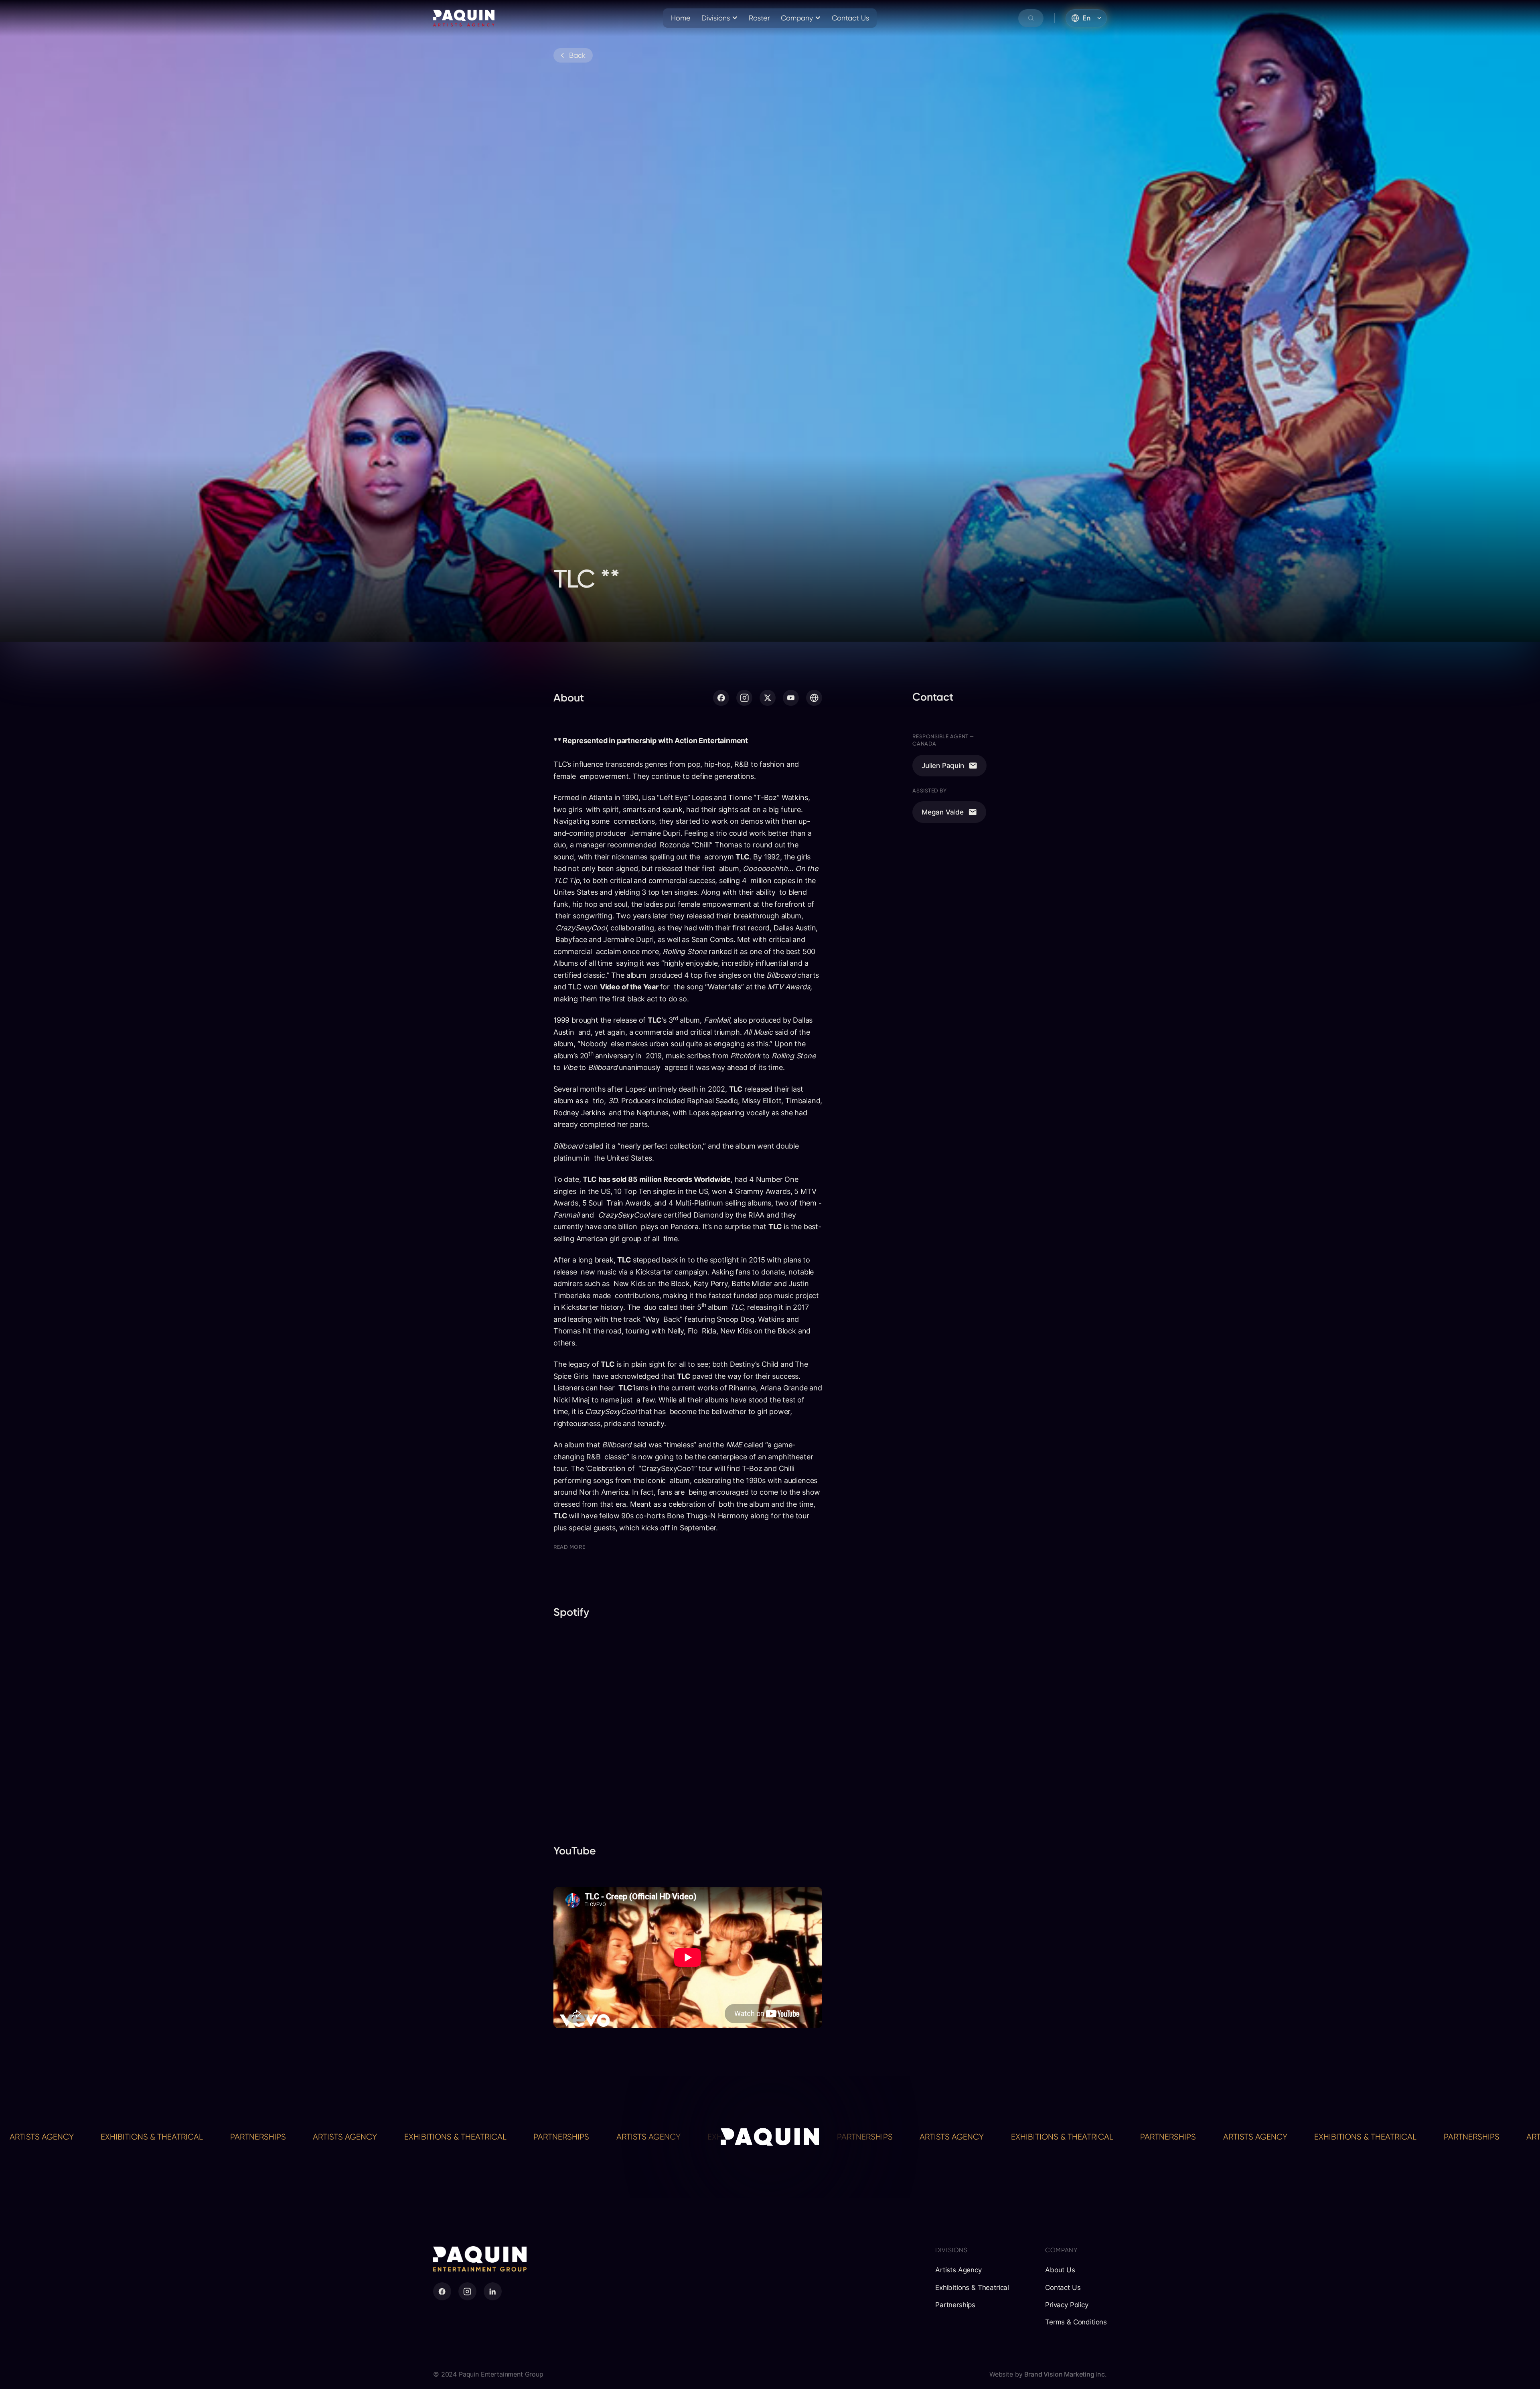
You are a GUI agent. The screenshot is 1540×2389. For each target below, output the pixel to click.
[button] (720, 18)
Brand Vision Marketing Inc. (1066, 2374)
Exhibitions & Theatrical (196, 2137)
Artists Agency (85, 2137)
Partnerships (302, 2137)
